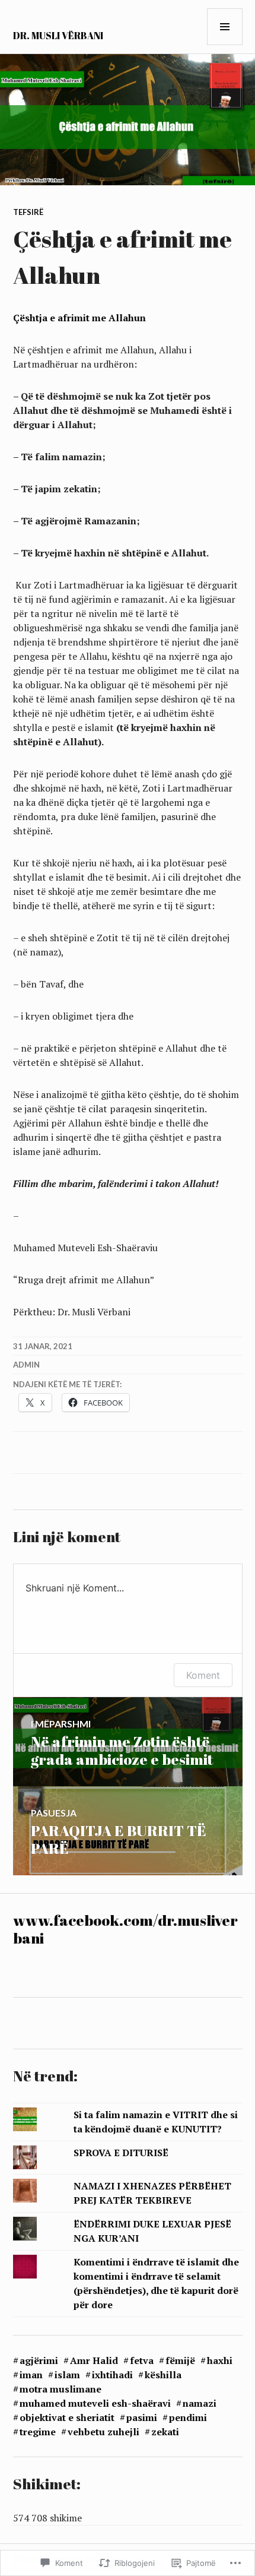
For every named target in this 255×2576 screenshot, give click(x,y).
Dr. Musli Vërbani (58, 36)
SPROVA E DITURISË (121, 2153)
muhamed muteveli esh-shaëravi (95, 2403)
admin (26, 1365)
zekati (165, 2432)
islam (67, 2375)
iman (31, 2375)
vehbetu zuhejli (103, 2432)
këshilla (163, 2375)
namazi (200, 2403)
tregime (38, 2432)
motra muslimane (60, 2389)
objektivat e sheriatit (67, 2417)
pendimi (188, 2417)
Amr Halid (94, 2360)
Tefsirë (28, 212)
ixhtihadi (112, 2375)
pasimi (142, 2417)
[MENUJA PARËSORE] (225, 27)
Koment (203, 1675)
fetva (142, 2360)
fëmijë (180, 2360)
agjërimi (39, 2360)
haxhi (220, 2360)
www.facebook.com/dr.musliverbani (125, 1929)
